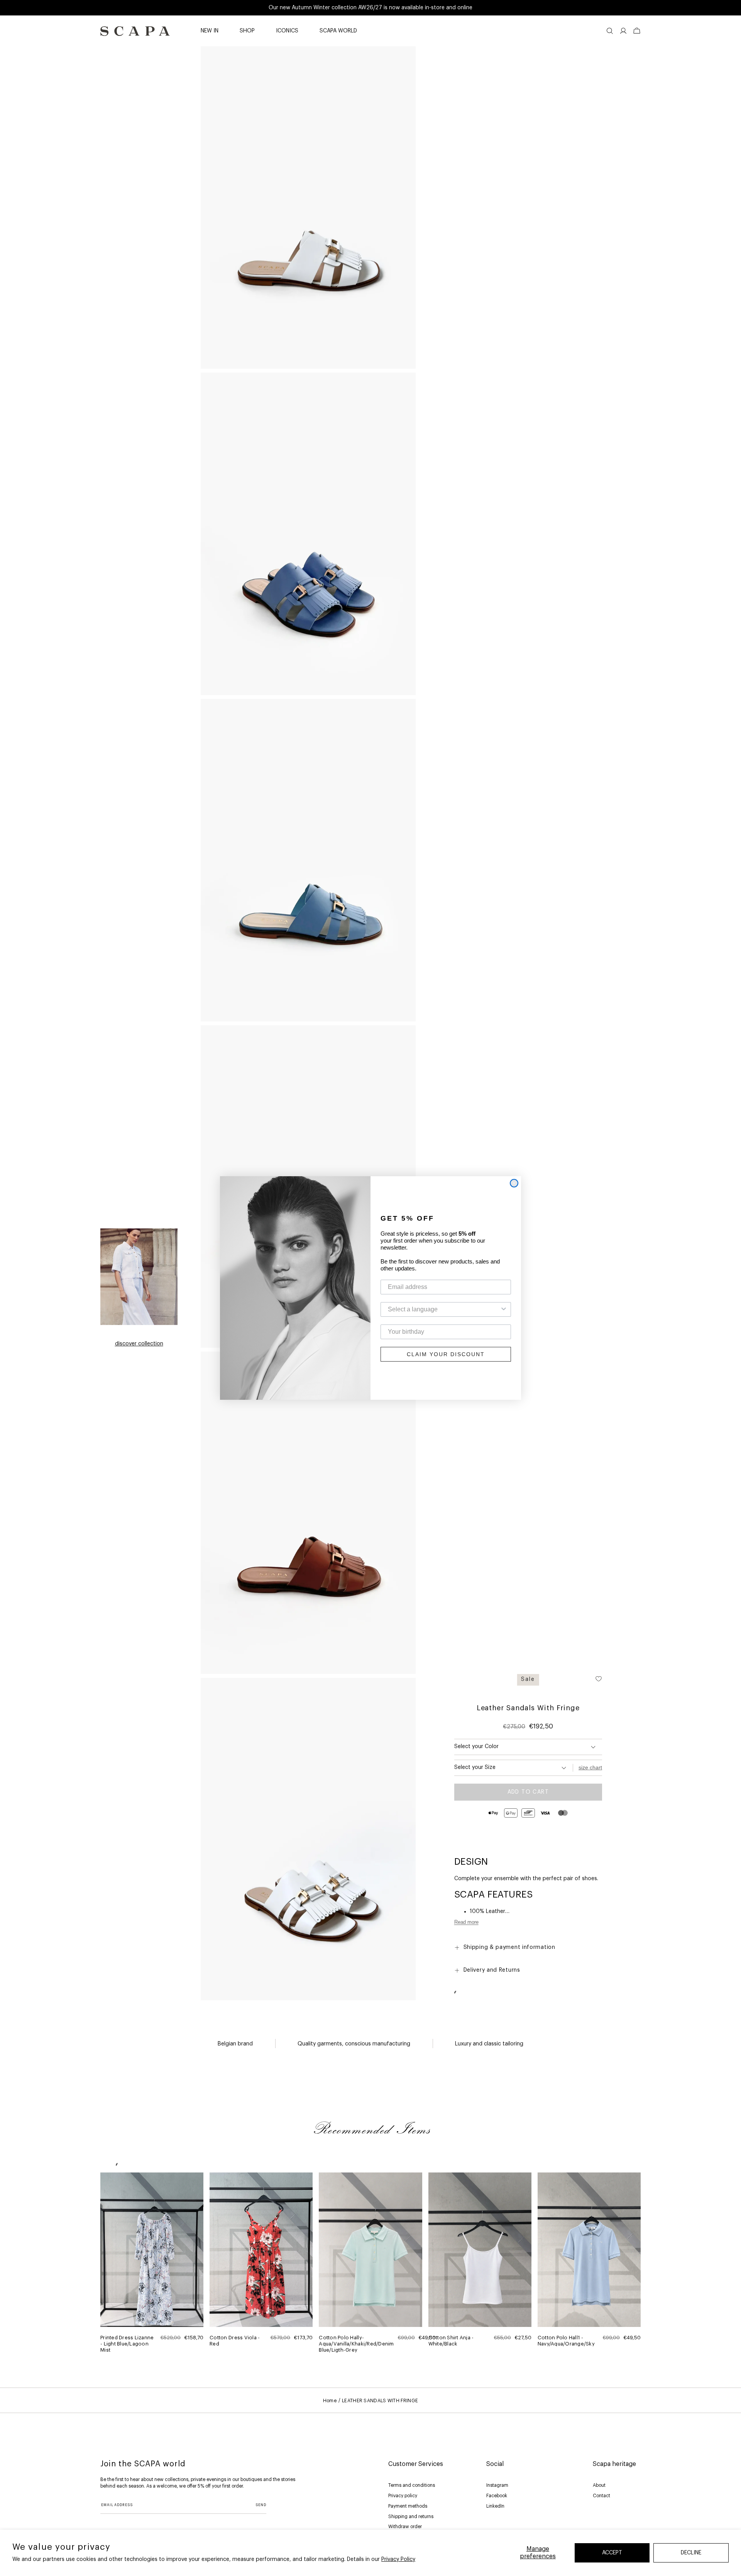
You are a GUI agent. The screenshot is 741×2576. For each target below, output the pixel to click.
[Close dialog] (514, 1183)
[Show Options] (504, 1309)
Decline (691, 2553)
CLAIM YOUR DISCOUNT (446, 1354)
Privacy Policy (398, 2559)
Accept (612, 2553)
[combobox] (443, 1309)
